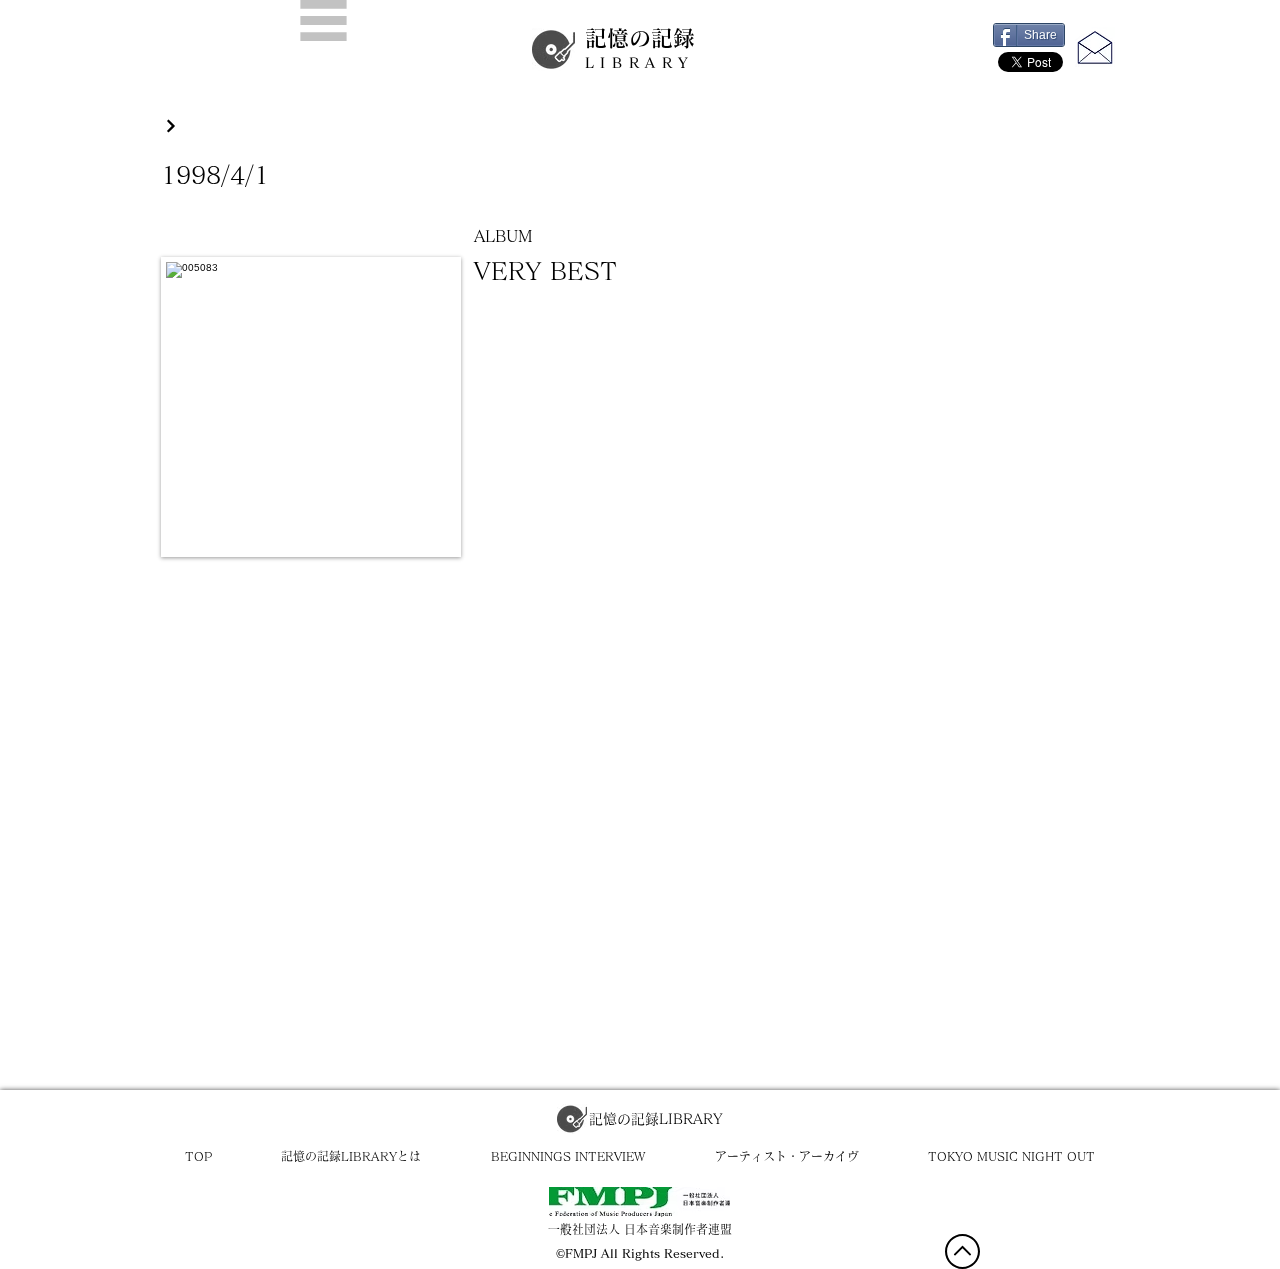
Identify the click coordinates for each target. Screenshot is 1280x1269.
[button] (323, 20)
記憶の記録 (640, 48)
